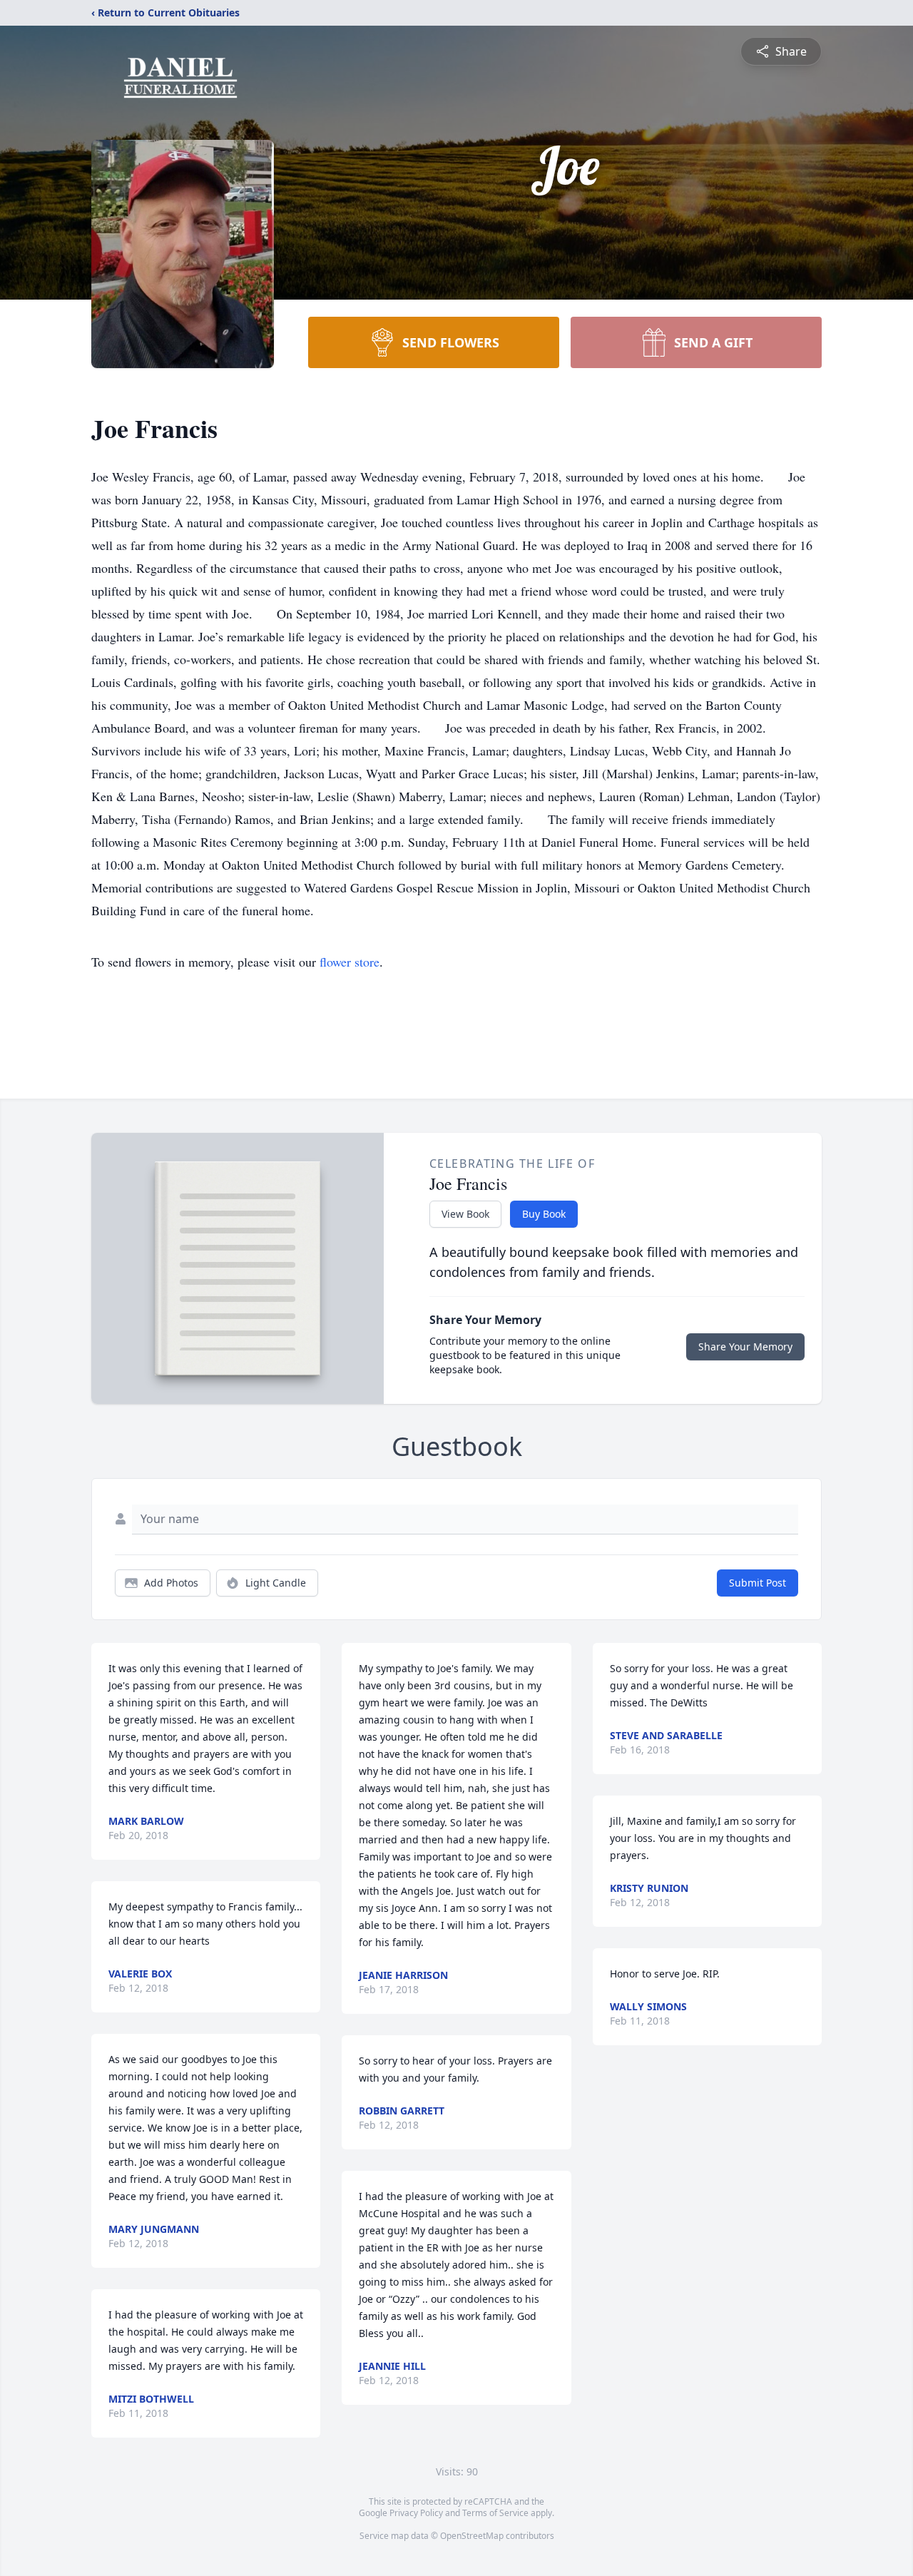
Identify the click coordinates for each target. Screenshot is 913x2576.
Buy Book (544, 1214)
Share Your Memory (745, 1346)
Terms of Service (495, 2513)
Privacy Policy (416, 2513)
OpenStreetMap (472, 2536)
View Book (465, 1214)
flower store (350, 962)
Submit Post (758, 1583)
